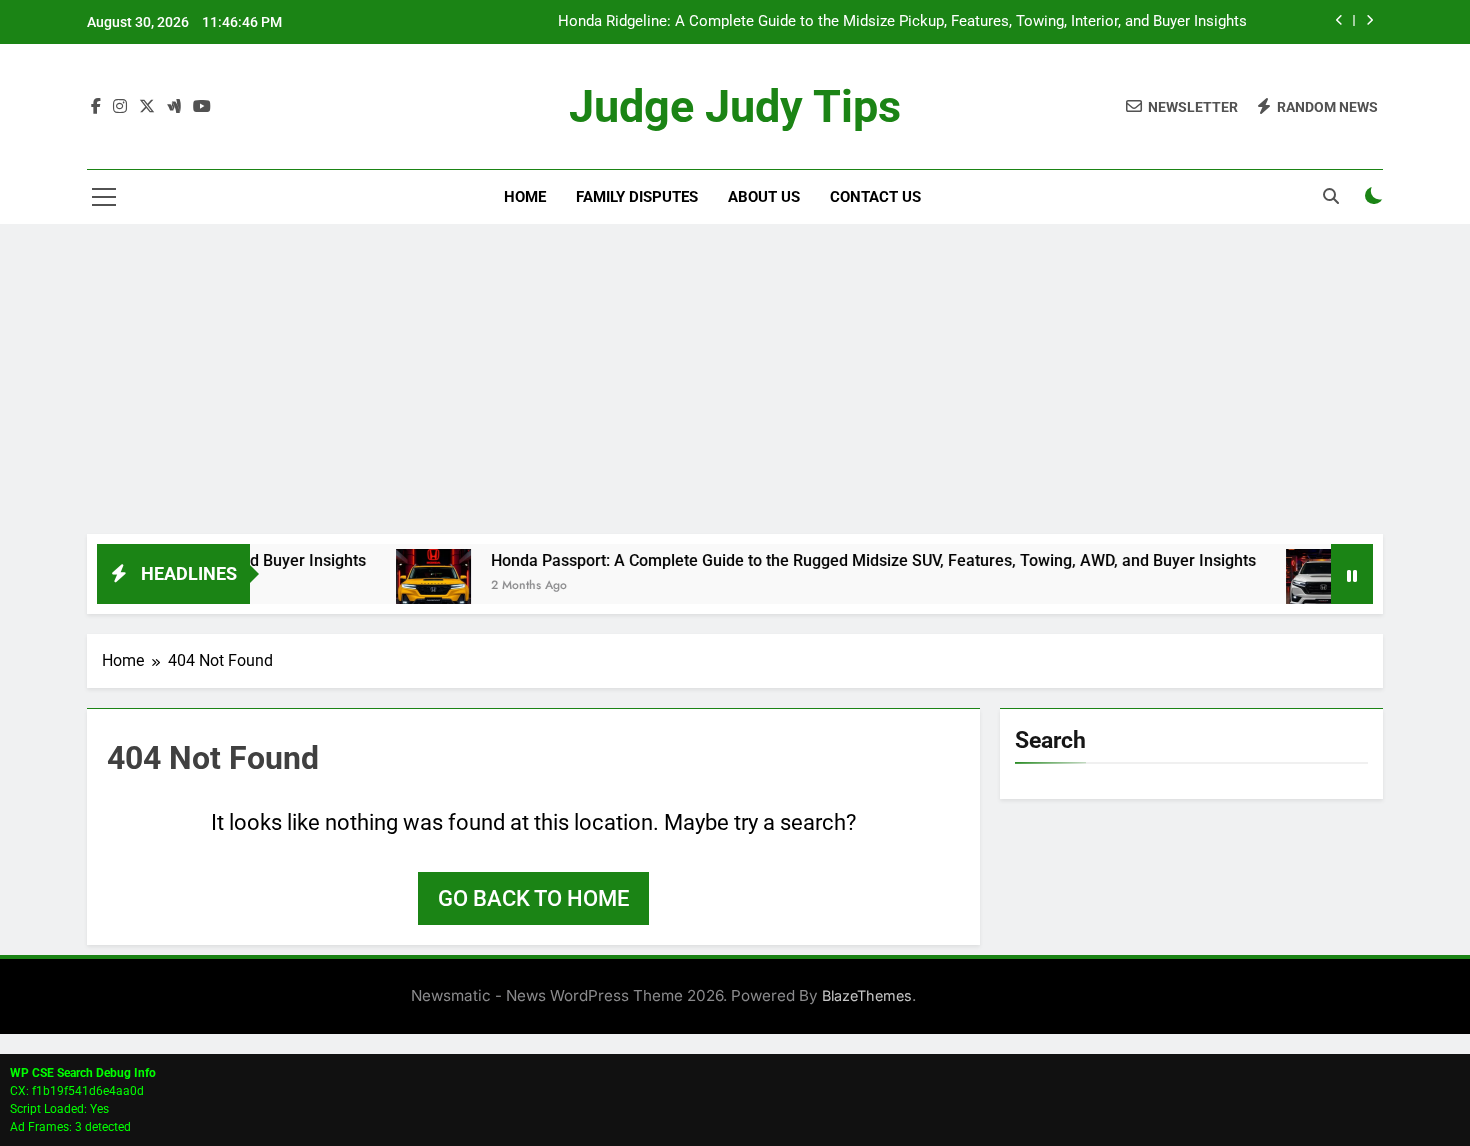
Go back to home (533, 898)
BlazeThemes (867, 995)
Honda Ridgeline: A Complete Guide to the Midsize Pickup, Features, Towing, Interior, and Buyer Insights (902, 22)
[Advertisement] (735, 384)
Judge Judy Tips (735, 106)
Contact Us (875, 197)
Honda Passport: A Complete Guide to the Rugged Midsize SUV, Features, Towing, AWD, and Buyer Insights (846, 560)
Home (525, 197)
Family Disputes (637, 197)
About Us (764, 197)
